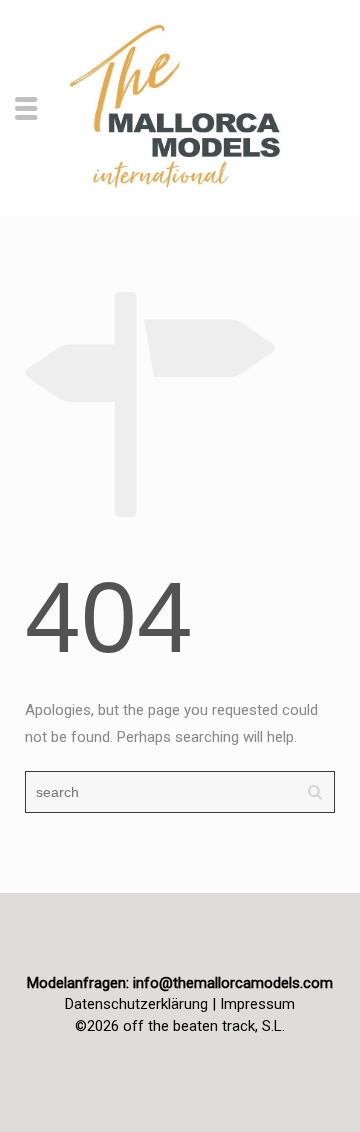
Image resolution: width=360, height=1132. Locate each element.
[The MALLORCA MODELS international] (180, 106)
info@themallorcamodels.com (233, 983)
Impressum (257, 1004)
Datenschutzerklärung (136, 1004)
